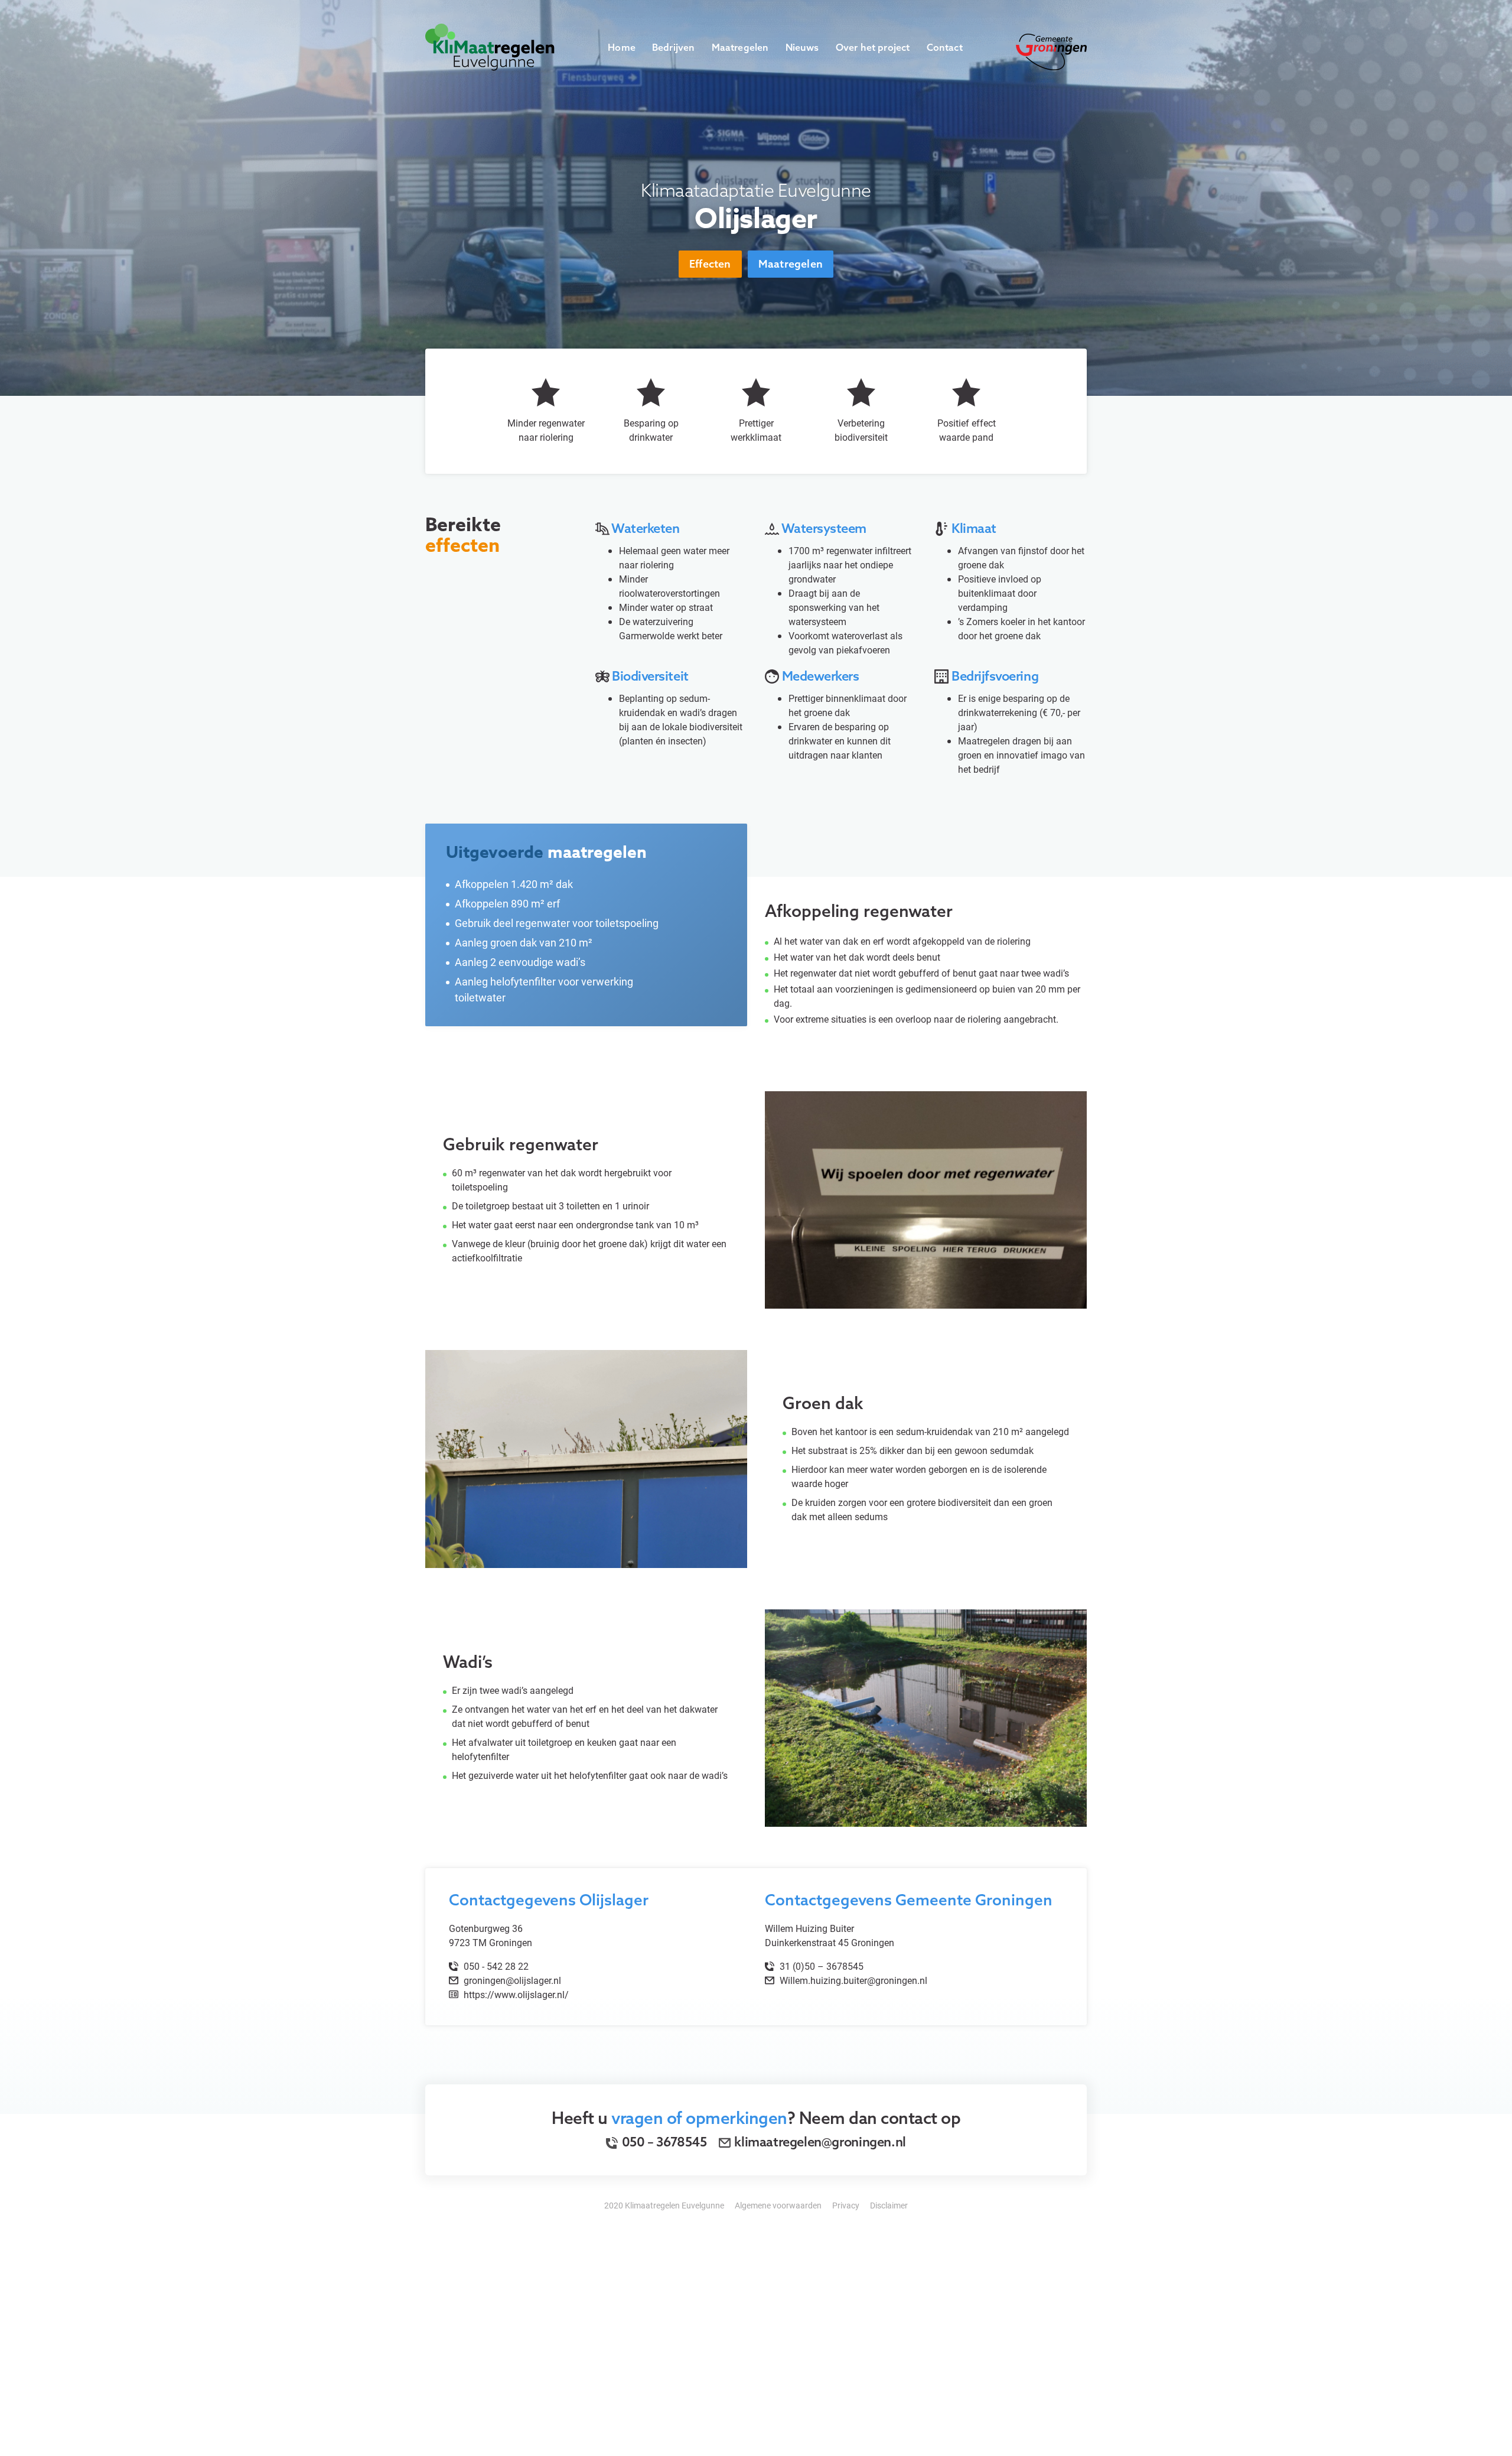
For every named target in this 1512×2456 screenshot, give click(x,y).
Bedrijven (674, 47)
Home (622, 47)
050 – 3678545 (663, 2142)
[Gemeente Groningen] (1051, 51)
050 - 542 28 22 (495, 1966)
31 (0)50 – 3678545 (820, 1966)
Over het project (873, 47)
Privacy (846, 2205)
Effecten (710, 264)
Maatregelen (740, 47)
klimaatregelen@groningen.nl (820, 2142)
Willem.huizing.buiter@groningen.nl (853, 1980)
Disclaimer (889, 2205)
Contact (945, 47)
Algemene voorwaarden (778, 2205)
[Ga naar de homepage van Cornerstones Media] (490, 46)
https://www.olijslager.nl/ (515, 1994)
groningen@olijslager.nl (512, 1980)
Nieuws (802, 47)
